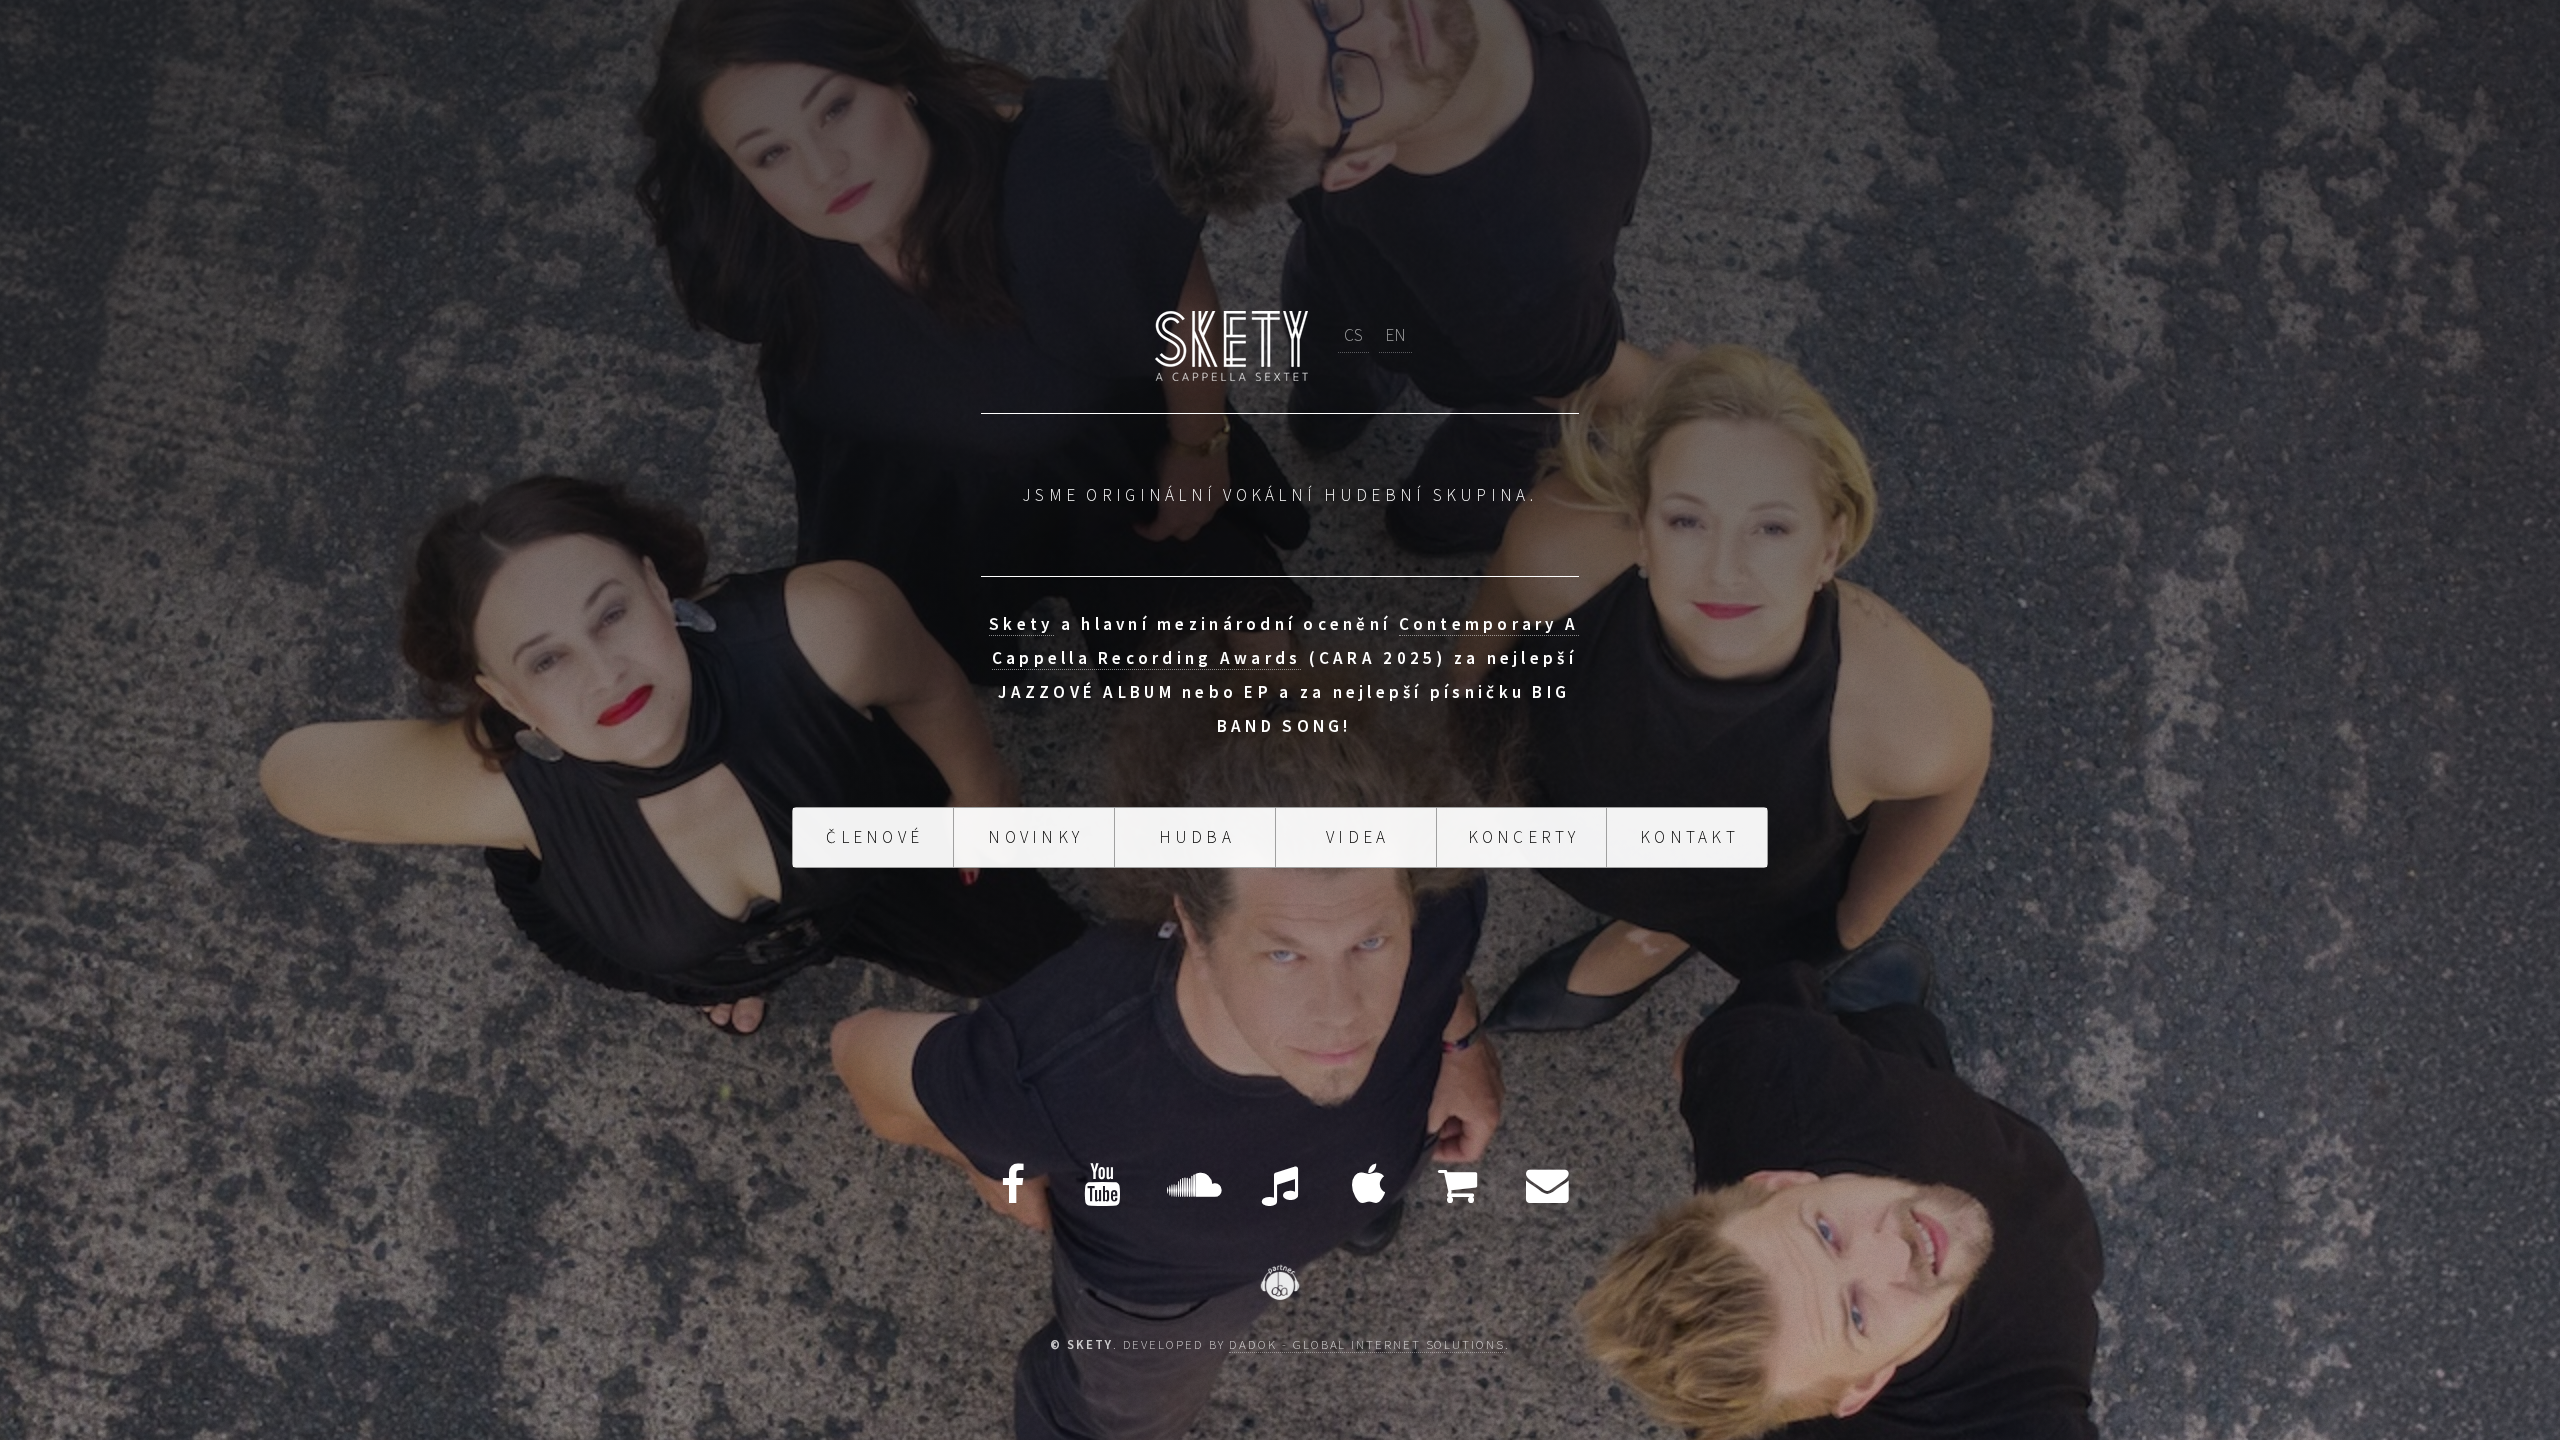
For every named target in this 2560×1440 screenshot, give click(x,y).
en (1395, 352)
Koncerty (1524, 820)
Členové (874, 820)
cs (1353, 352)
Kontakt (1689, 820)
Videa (1357, 820)
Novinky (1035, 820)
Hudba (1197, 820)
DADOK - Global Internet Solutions (1366, 1344)
